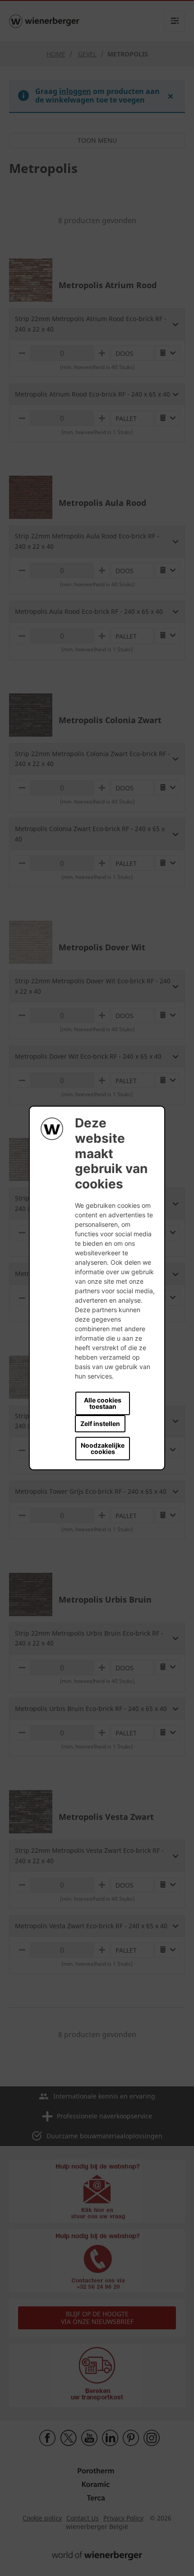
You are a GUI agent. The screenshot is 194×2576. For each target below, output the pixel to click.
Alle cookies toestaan (103, 1403)
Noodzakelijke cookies (103, 1448)
